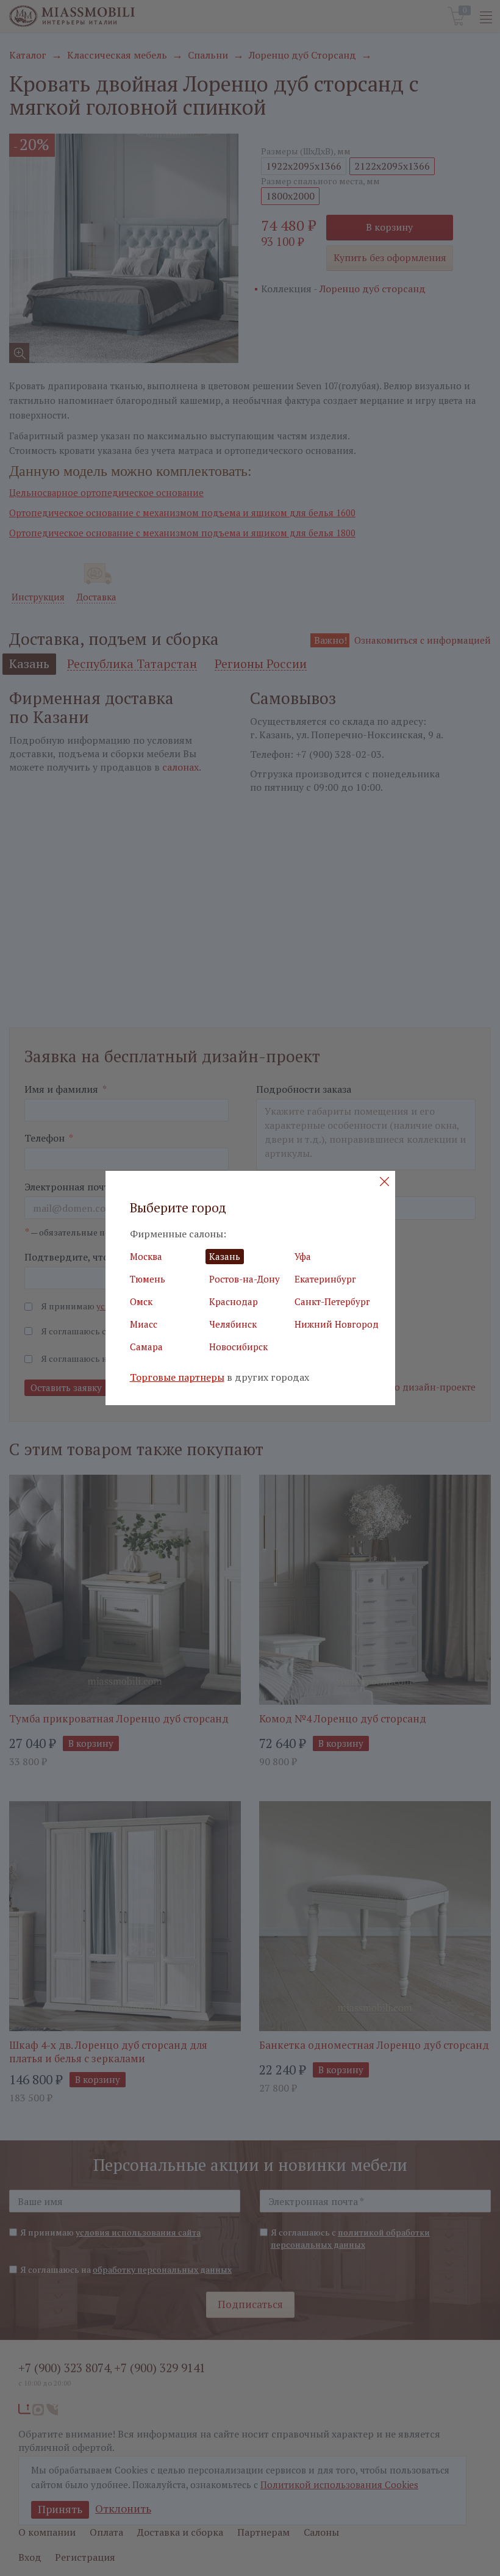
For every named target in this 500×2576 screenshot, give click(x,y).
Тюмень (148, 1279)
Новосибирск (238, 1347)
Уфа (303, 1256)
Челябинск (233, 1324)
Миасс (144, 1324)
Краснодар (234, 1301)
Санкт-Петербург (332, 1301)
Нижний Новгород (337, 1324)
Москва (146, 1256)
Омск (141, 1301)
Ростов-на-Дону (245, 1279)
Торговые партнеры (177, 1377)
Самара (146, 1347)
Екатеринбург (325, 1279)
